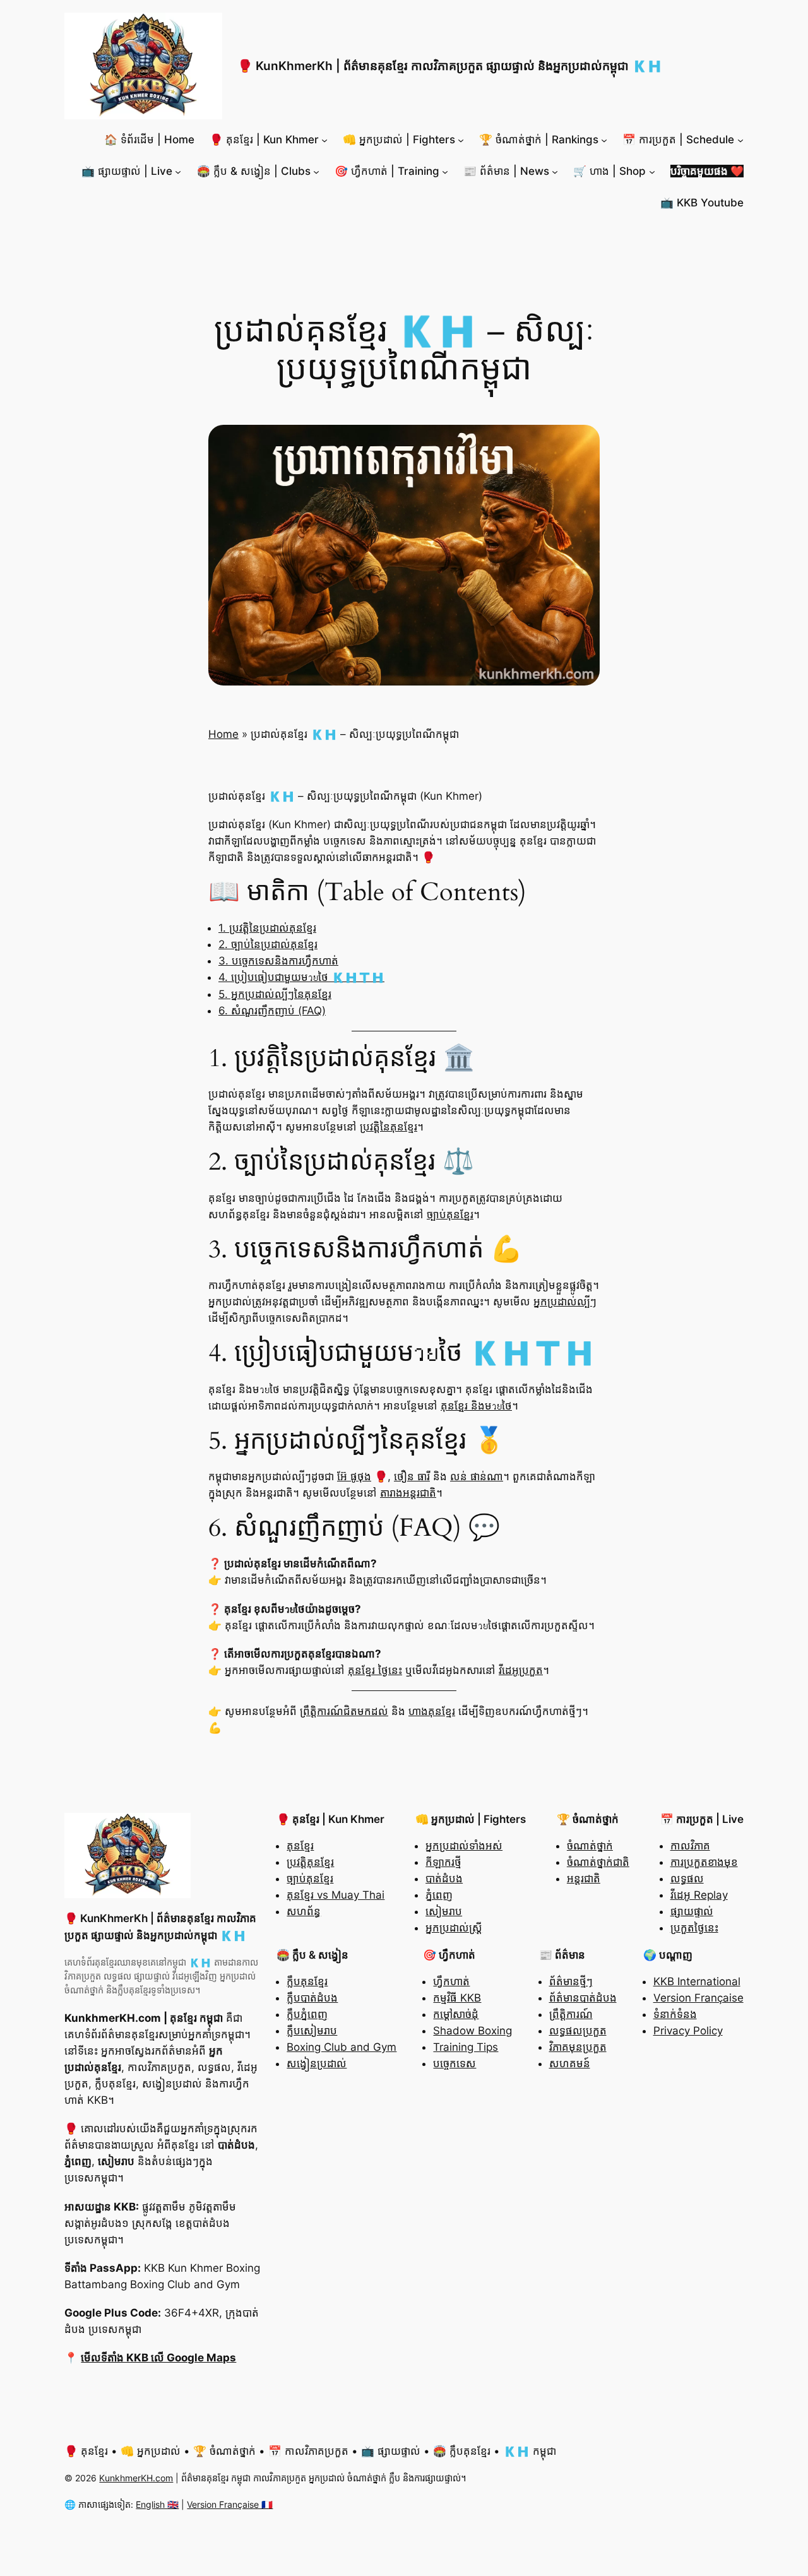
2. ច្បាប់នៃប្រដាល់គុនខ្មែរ (268, 944)
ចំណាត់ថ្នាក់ (590, 1846)
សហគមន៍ (570, 2063)
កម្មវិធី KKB (457, 1998)
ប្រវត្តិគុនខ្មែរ (310, 1862)
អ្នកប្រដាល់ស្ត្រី (454, 1928)
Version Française (698, 1998)
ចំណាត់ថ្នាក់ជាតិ (598, 1862)
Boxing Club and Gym (342, 2047)
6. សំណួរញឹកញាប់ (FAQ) (272, 1011)
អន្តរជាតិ (584, 1879)
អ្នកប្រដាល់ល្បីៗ (565, 1302)
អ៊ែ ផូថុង (354, 1476)
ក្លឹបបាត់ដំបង (312, 1998)
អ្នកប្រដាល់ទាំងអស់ (464, 1846)
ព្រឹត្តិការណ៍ (571, 2014)
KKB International (697, 1981)
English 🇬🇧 (157, 2504)
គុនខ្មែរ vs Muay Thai (336, 1895)
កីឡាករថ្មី (443, 1862)
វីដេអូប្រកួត (521, 1670)
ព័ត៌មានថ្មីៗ (571, 1981)
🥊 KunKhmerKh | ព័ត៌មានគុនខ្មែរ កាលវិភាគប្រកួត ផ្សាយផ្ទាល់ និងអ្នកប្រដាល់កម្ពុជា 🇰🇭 (450, 66)
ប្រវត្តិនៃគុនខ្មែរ (389, 1127)
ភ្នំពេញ (439, 1895)
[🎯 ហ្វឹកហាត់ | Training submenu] (445, 171)
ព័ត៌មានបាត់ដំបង (583, 1998)
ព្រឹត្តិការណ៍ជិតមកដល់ (344, 1711)
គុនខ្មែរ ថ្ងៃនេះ (375, 1670)
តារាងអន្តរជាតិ (408, 1493)
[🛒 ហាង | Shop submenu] (652, 171)
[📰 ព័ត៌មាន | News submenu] (555, 171)
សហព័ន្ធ (304, 1911)
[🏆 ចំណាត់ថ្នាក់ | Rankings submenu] (604, 139)
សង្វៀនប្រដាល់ (317, 2063)
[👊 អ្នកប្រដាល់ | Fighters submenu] (461, 139)
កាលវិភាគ (690, 1846)
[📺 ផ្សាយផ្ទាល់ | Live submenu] (178, 171)
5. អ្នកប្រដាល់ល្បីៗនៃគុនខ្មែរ (275, 994)
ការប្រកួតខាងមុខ (704, 1862)
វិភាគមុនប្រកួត (578, 2047)
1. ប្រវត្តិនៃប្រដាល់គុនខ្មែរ (267, 928)
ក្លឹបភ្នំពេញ (307, 2014)
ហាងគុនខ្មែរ (432, 1711)
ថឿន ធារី (412, 1476)
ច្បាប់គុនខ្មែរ (450, 1214)
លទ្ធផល (687, 1879)
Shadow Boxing (472, 2031)
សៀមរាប (444, 1911)
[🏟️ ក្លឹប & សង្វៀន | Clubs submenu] (316, 171)
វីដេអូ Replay (699, 1895)
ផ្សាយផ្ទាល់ (692, 1911)
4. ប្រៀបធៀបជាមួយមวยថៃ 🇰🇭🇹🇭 (301, 977)
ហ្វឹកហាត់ (451, 1981)
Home (223, 734)
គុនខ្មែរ (300, 1846)
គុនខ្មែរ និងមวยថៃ (476, 1406)
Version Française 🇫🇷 (230, 2504)
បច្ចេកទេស (454, 2063)
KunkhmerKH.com (136, 2478)
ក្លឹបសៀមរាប (312, 2031)
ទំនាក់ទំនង (675, 2014)
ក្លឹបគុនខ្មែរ (307, 1981)
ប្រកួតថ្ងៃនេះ (694, 1928)
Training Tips (466, 2047)
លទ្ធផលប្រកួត (578, 2031)
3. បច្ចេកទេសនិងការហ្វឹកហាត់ (278, 961)
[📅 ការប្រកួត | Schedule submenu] (740, 139)
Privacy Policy (688, 2031)
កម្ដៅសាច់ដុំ (456, 2014)
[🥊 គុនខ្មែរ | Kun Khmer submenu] (324, 139)
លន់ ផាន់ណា (477, 1476)
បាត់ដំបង (444, 1879)
